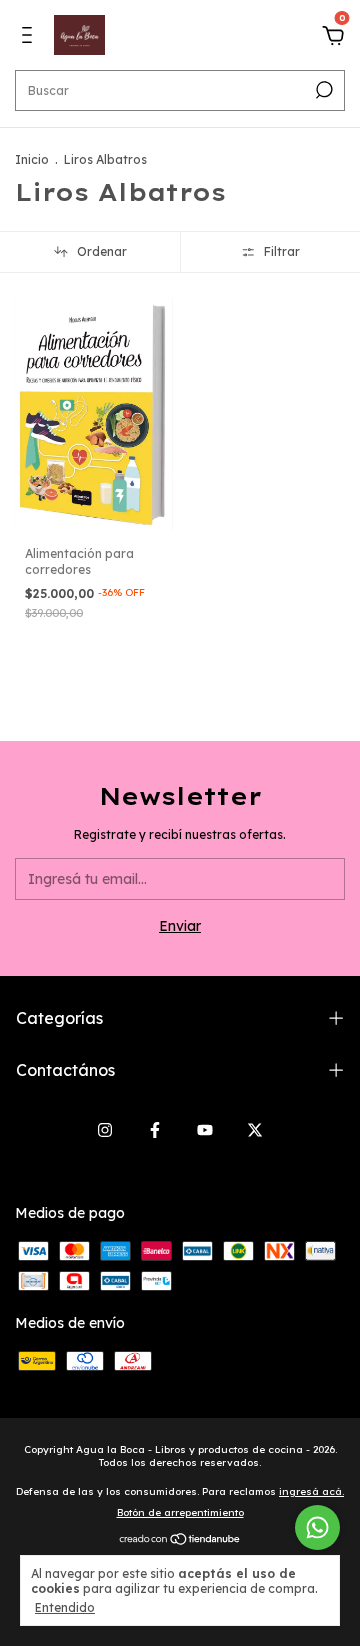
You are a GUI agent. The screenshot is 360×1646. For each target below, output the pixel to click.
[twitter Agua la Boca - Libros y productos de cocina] (255, 1130)
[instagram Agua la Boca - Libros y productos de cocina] (105, 1130)
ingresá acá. (311, 1491)
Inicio (32, 159)
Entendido (65, 1607)
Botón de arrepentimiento (180, 1512)
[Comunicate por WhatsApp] (317, 1527)
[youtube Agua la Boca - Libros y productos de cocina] (205, 1130)
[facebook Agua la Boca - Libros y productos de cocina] (155, 1130)
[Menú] (30, 38)
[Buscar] (322, 90)
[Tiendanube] (180, 1541)
